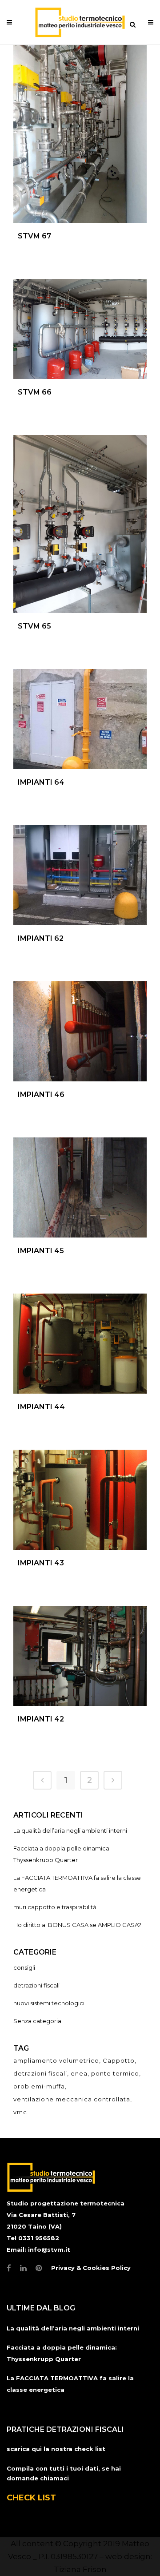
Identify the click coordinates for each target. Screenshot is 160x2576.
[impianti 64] (80, 719)
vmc (20, 2112)
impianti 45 (41, 1251)
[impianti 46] (80, 1031)
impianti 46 (41, 1094)
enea (79, 2073)
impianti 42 (41, 1719)
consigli (24, 1967)
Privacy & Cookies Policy (91, 2268)
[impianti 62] (80, 875)
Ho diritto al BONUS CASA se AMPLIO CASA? (77, 1925)
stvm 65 (34, 626)
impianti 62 (41, 938)
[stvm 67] (80, 134)
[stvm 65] (80, 524)
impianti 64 (41, 782)
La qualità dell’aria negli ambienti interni (70, 1830)
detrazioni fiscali (36, 1985)
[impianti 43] (80, 1500)
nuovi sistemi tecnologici (49, 2003)
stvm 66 (35, 392)
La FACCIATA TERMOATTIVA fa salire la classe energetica (70, 2384)
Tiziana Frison (80, 2569)
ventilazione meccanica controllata (72, 2099)
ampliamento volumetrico (56, 2060)
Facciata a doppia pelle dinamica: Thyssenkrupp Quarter (62, 2353)
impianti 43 (41, 1563)
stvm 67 (34, 236)
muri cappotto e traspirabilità (55, 1907)
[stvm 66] (80, 329)
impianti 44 (41, 1407)
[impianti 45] (80, 1187)
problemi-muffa (39, 2086)
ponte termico (115, 2073)
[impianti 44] (80, 1344)
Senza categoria (37, 2021)
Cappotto (119, 2060)
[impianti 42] (80, 1656)
